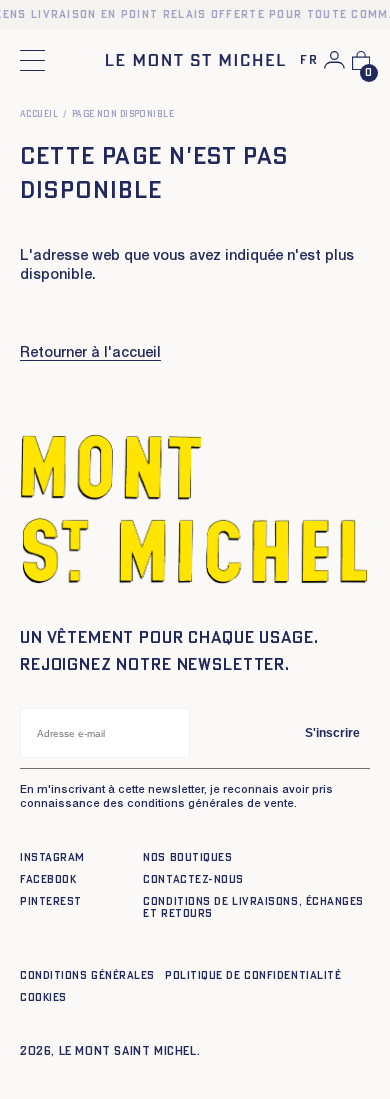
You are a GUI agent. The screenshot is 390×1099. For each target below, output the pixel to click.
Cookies (43, 997)
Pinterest (51, 901)
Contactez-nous (193, 879)
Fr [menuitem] (309, 60)
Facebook (48, 879)
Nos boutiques (187, 857)
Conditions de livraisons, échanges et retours (253, 907)
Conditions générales (87, 975)
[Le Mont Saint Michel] (195, 60)
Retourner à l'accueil (90, 354)
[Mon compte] (334, 60)
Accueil (39, 114)
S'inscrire (332, 733)
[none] (309, 61)
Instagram (52, 857)
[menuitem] (309, 61)
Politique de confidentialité (253, 975)
